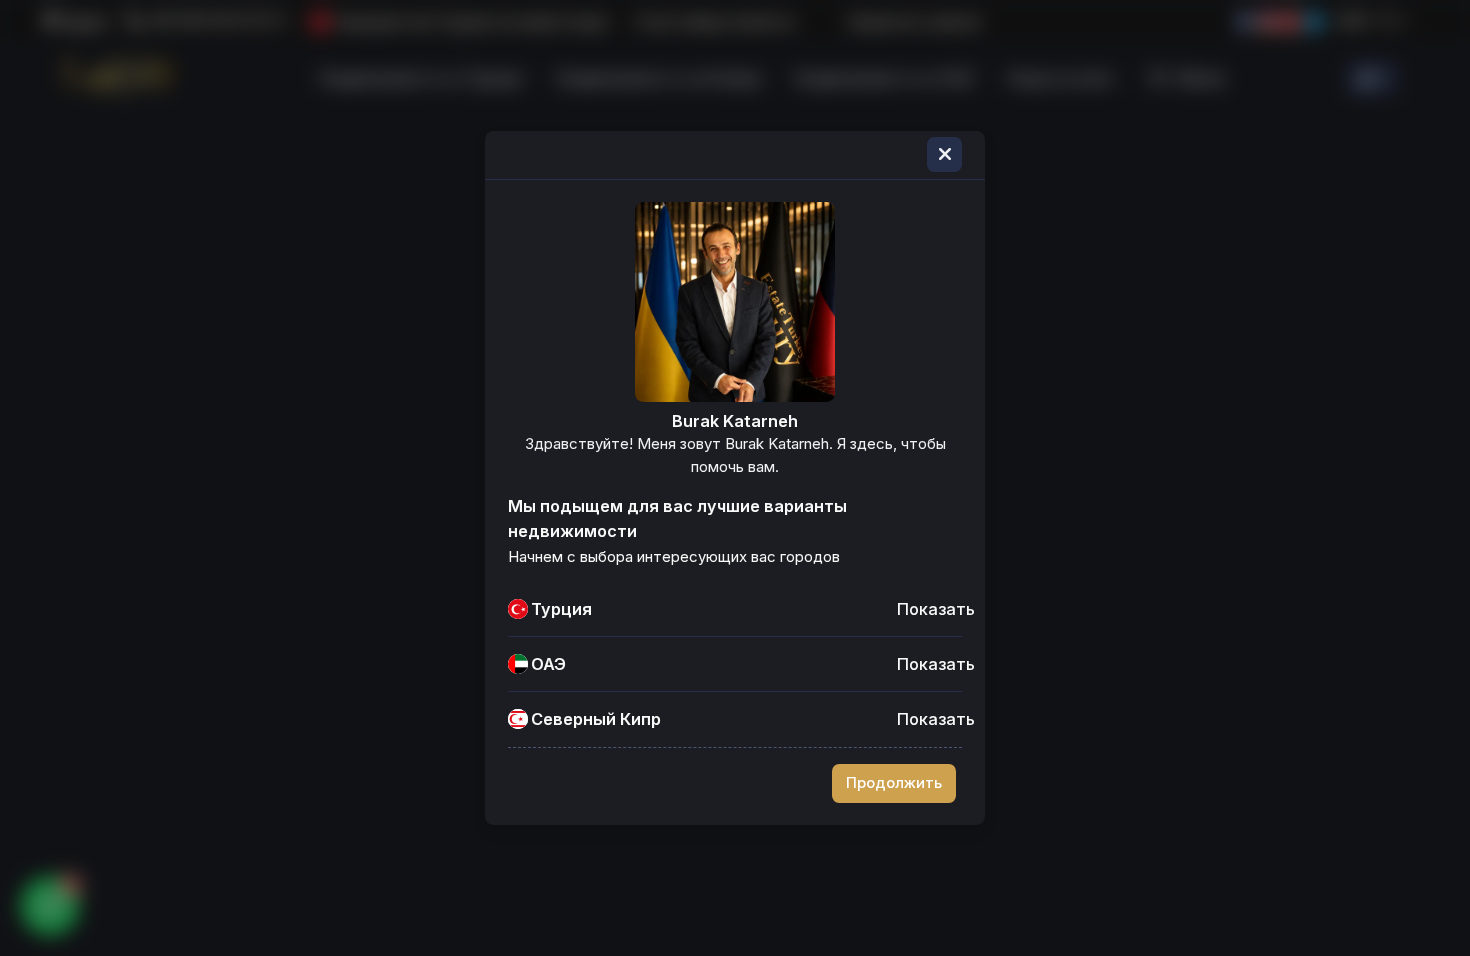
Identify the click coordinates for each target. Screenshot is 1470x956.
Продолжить (894, 783)
